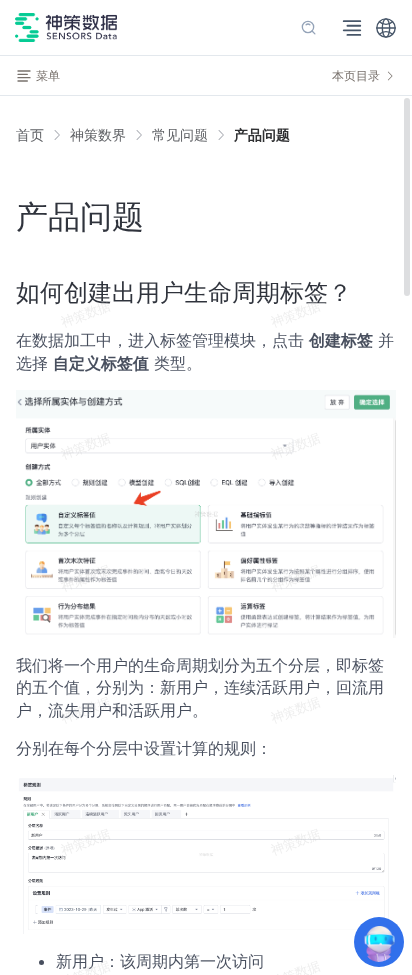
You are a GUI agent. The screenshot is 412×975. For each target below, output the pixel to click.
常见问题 (180, 134)
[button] (386, 28)
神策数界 (98, 134)
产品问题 (262, 134)
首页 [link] (30, 135)
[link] (98, 135)
